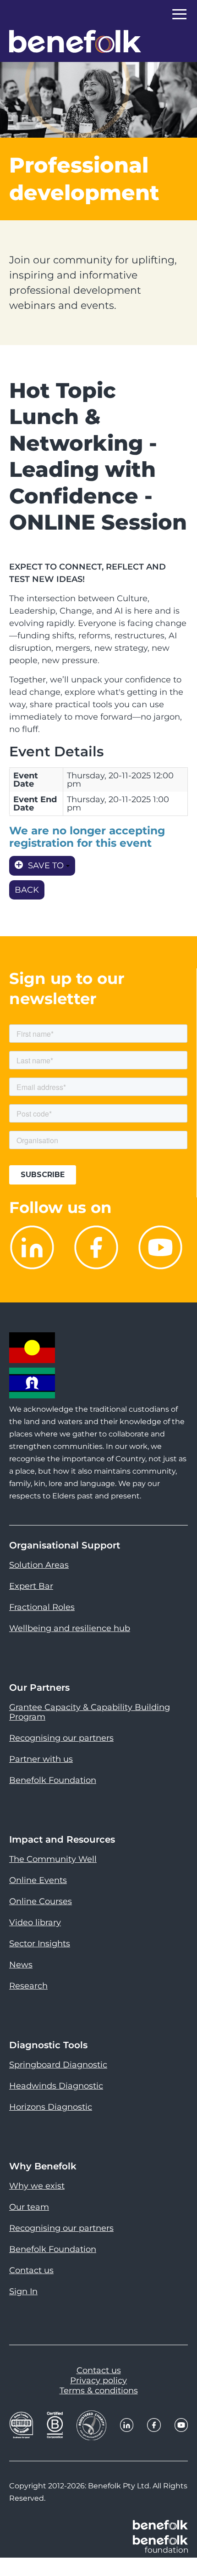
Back (27, 890)
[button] (179, 2548)
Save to (46, 866)
